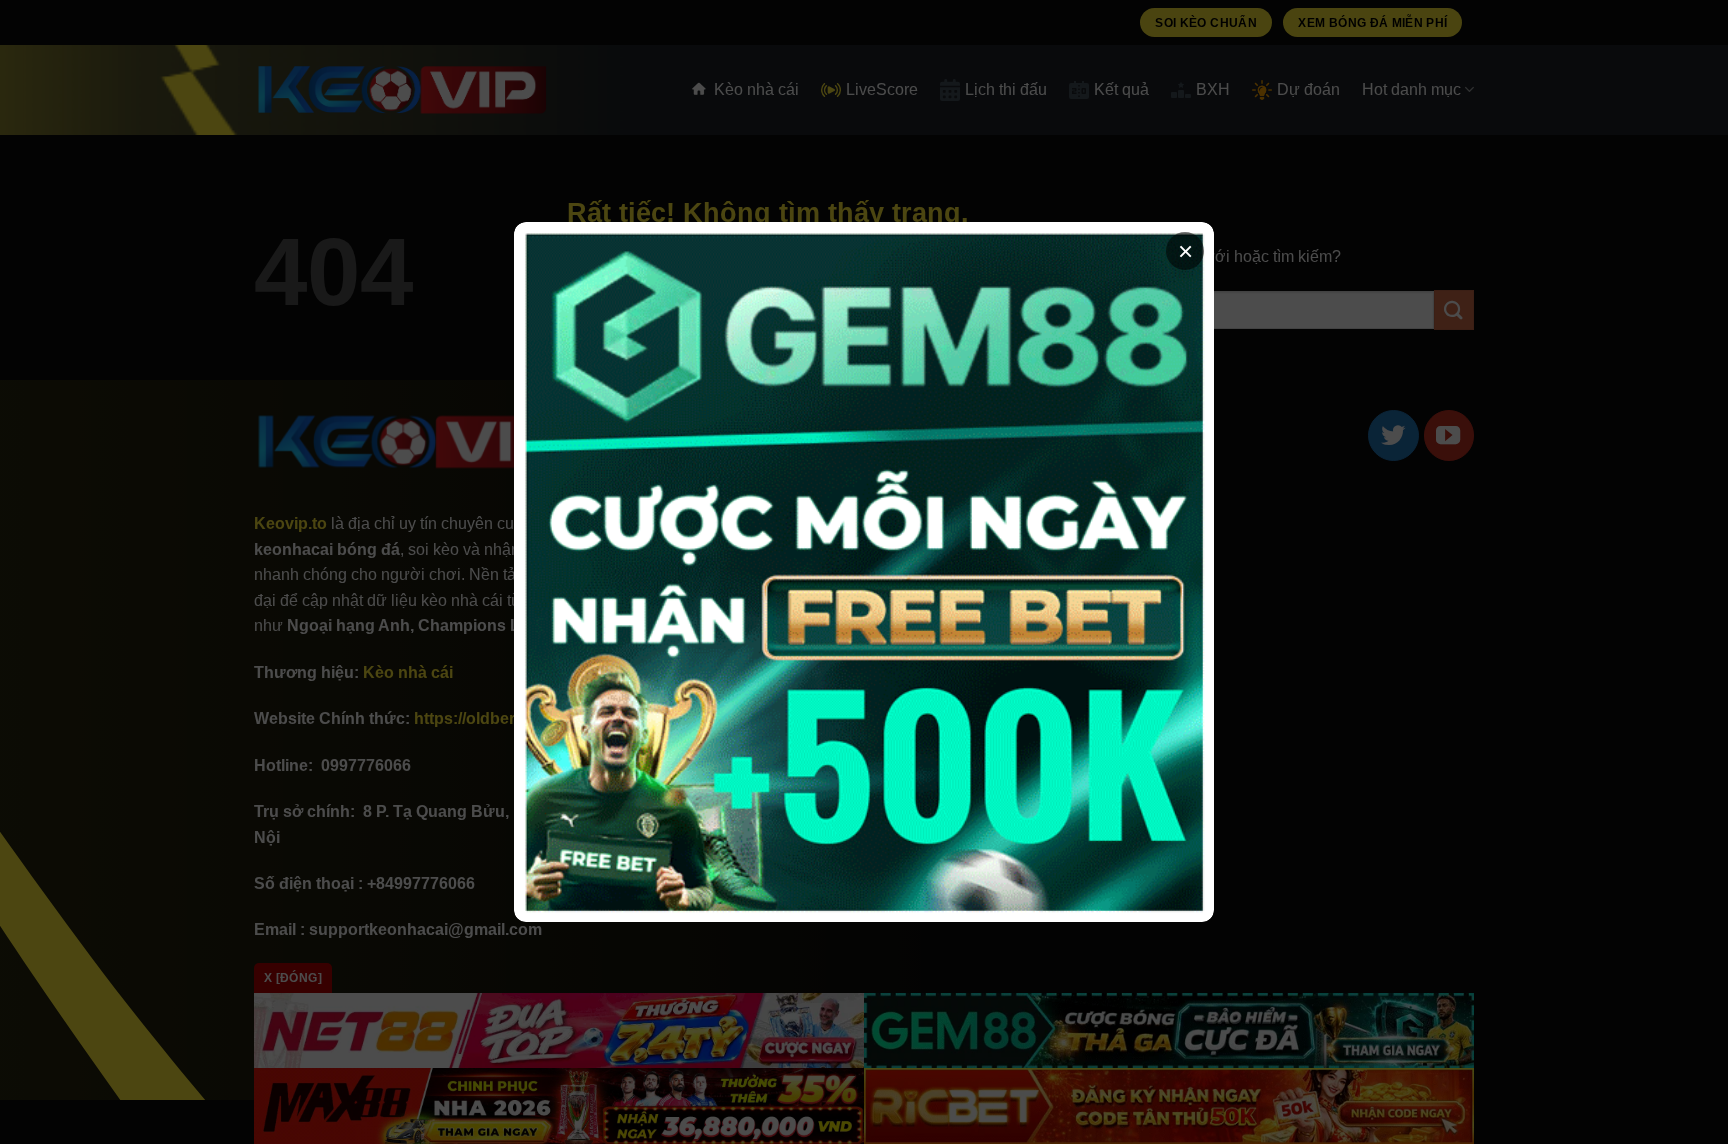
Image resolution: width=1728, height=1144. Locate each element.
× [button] (1185, 251)
